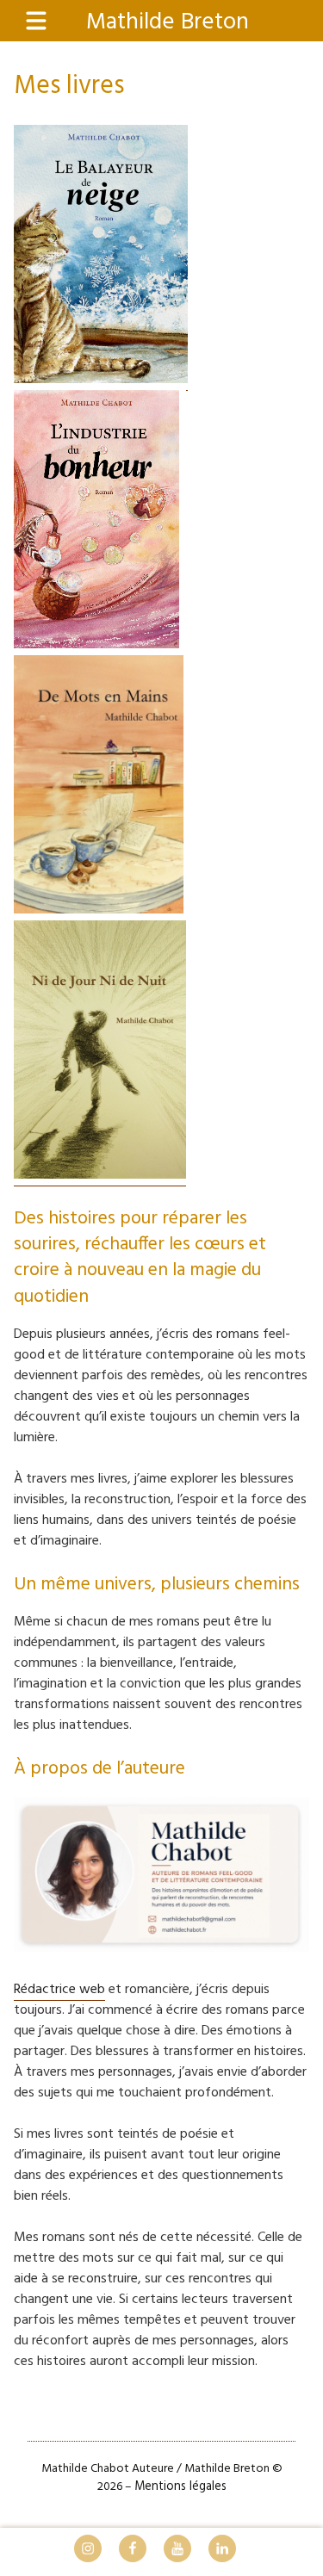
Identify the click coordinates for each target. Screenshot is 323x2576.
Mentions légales (180, 2487)
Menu (45, 22)
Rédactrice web (59, 1990)
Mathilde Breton (168, 22)
